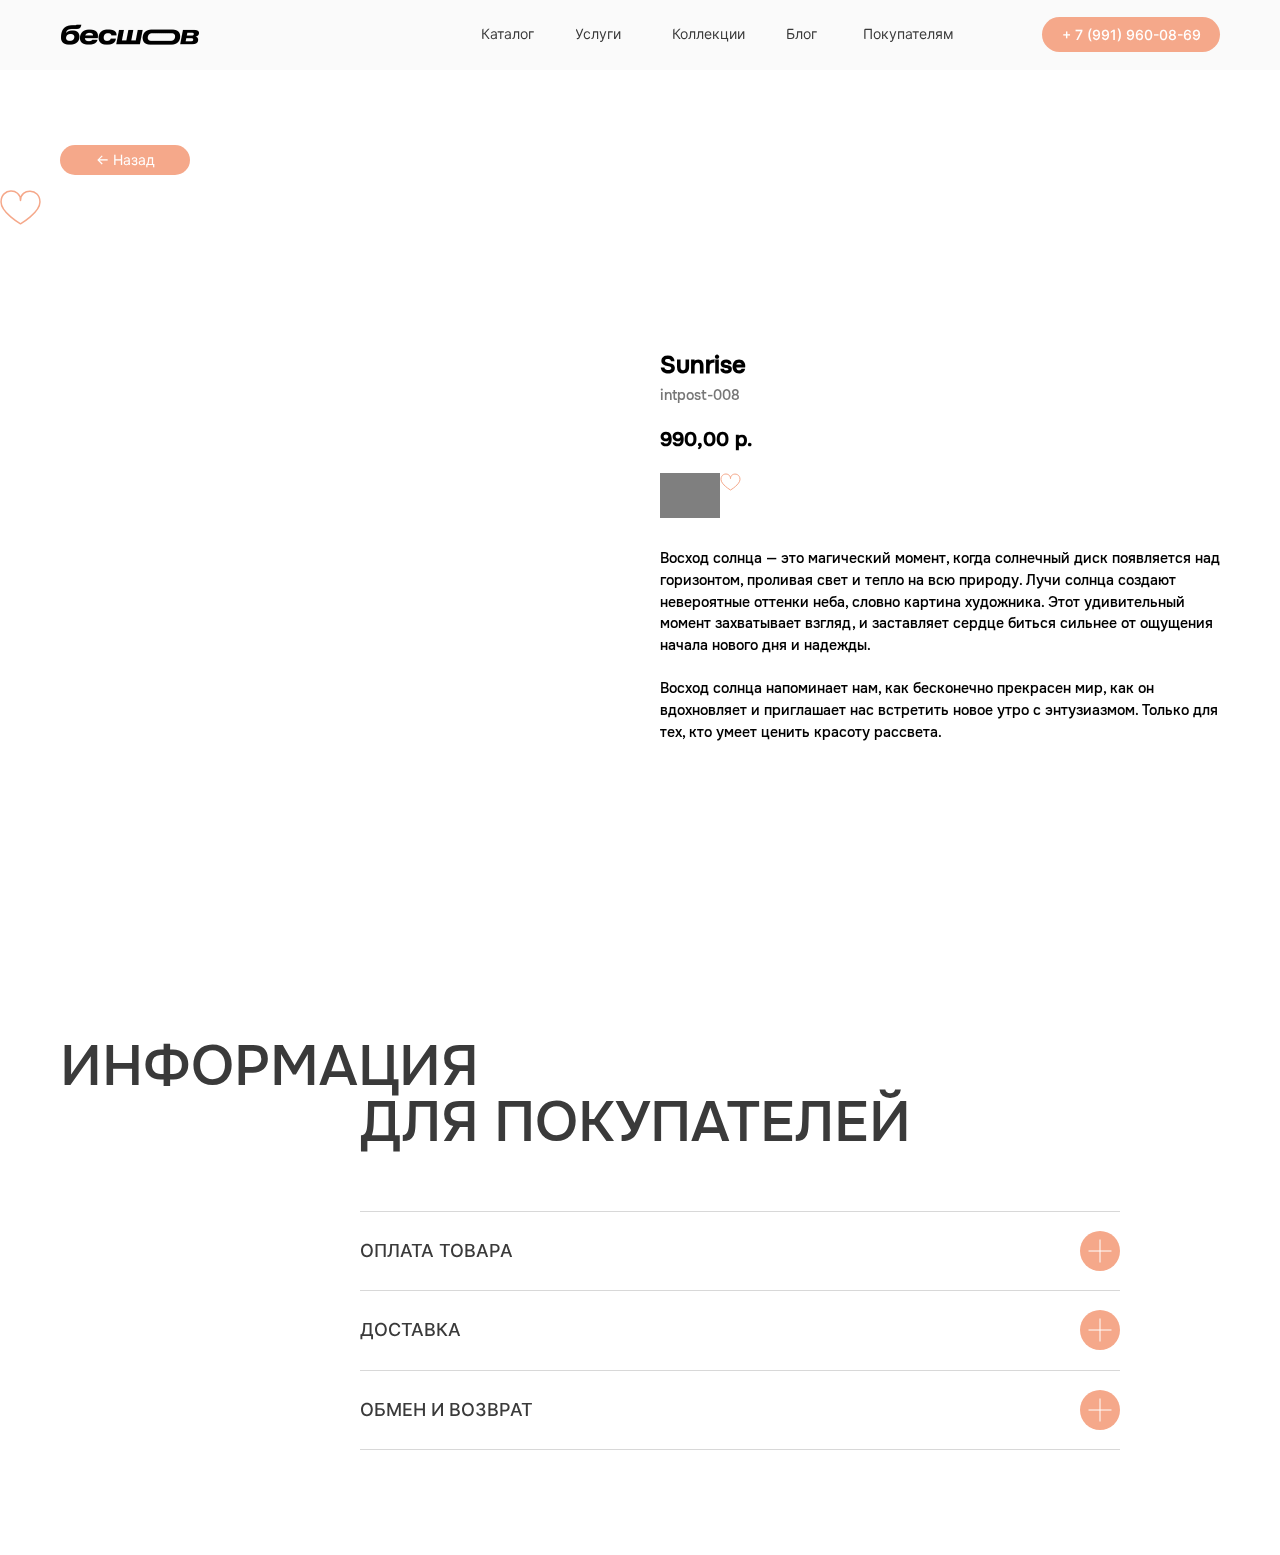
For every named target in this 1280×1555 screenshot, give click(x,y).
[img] (130, 34)
